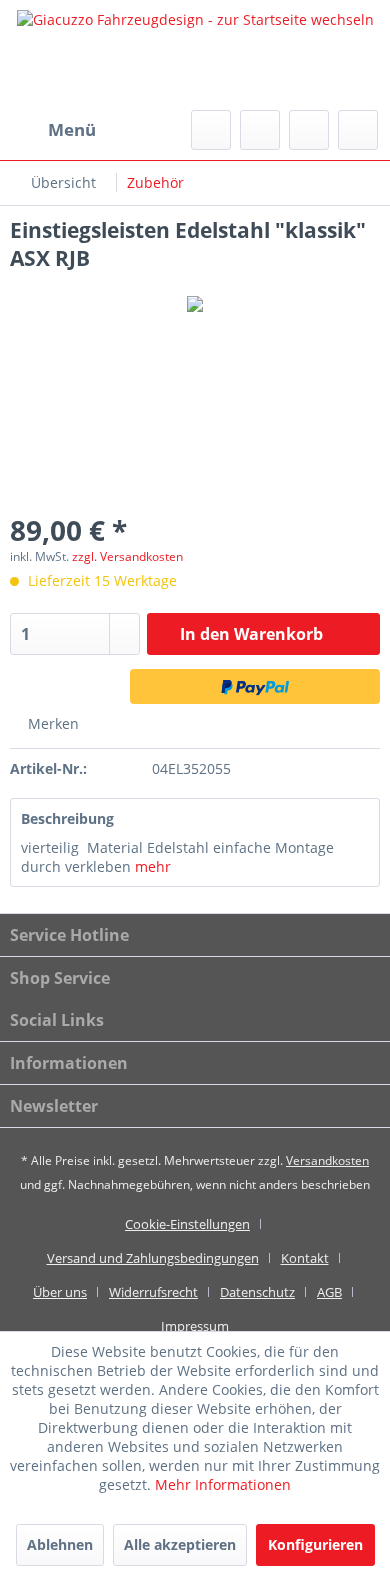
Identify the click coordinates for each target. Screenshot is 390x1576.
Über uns (60, 1292)
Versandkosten (327, 1160)
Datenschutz (257, 1292)
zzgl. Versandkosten (127, 556)
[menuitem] (53, 130)
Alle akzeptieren (180, 1544)
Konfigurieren (315, 1544)
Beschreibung (67, 818)
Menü (72, 129)
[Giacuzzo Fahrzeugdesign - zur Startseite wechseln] (195, 55)
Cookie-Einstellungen (187, 1224)
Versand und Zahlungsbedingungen (153, 1258)
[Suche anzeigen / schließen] (211, 130)
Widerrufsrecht (153, 1292)
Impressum (195, 1326)
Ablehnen (60, 1544)
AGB (329, 1292)
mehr (153, 866)
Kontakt (305, 1258)
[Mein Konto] (309, 130)
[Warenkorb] (358, 130)
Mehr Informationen (223, 1484)
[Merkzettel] (260, 130)
